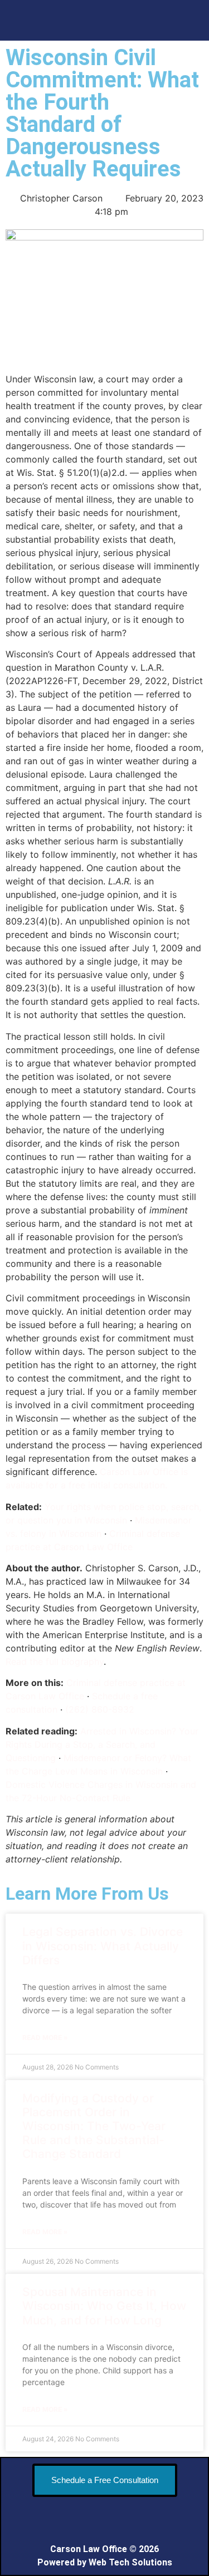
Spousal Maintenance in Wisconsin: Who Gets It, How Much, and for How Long (104, 2306)
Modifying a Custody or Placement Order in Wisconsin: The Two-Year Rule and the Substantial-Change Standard (94, 2126)
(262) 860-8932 (100, 1709)
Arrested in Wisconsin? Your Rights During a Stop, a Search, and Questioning (102, 1744)
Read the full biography (55, 1661)
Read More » (45, 2037)
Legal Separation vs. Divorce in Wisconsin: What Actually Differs (103, 1946)
